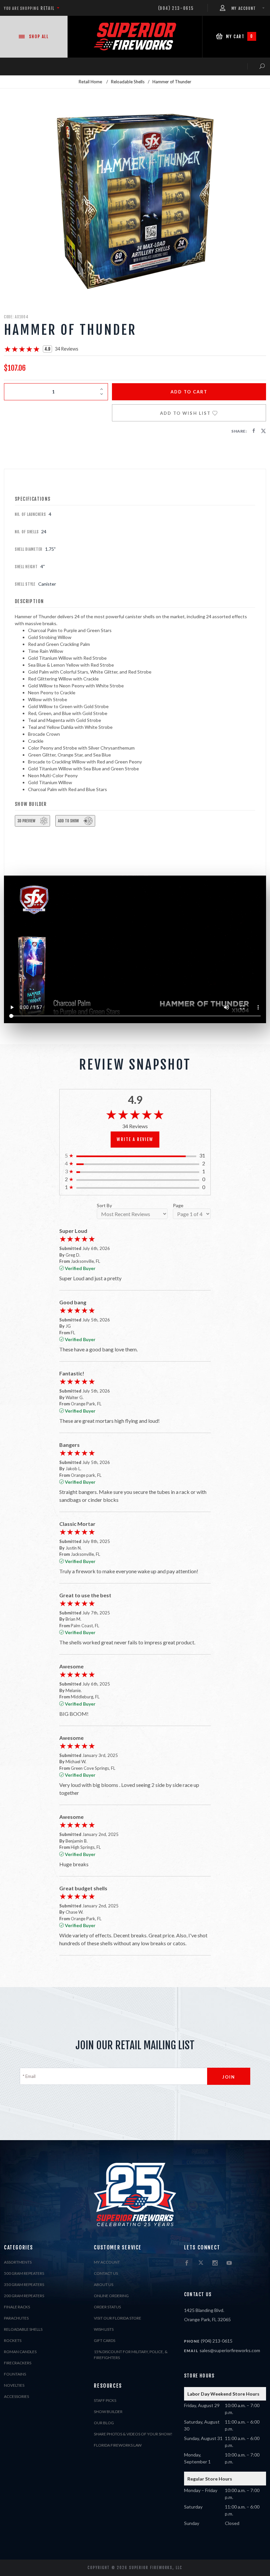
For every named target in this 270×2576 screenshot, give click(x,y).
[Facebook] (187, 2263)
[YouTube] (229, 2263)
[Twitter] (201, 2263)
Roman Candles (20, 2352)
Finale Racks (17, 2307)
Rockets (13, 2340)
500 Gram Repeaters (24, 2273)
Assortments (18, 2262)
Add (189, 392)
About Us (104, 2284)
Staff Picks (105, 2400)
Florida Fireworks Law (118, 2445)
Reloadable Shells (23, 2329)
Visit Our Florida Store (118, 2318)
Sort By (104, 1206)
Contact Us (106, 2273)
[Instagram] (215, 2263)
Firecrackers (18, 2363)
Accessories (16, 2396)
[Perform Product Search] (256, 66)
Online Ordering (111, 2296)
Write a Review (135, 1139)
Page (178, 1206)
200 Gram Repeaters (24, 2296)
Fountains (15, 2374)
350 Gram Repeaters (24, 2284)
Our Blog (104, 2423)
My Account (107, 2262)
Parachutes (16, 2318)
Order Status (107, 2307)
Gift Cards (105, 2340)
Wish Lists (104, 2329)
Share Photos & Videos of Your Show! (133, 2434)
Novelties (14, 2385)
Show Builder (108, 2412)
